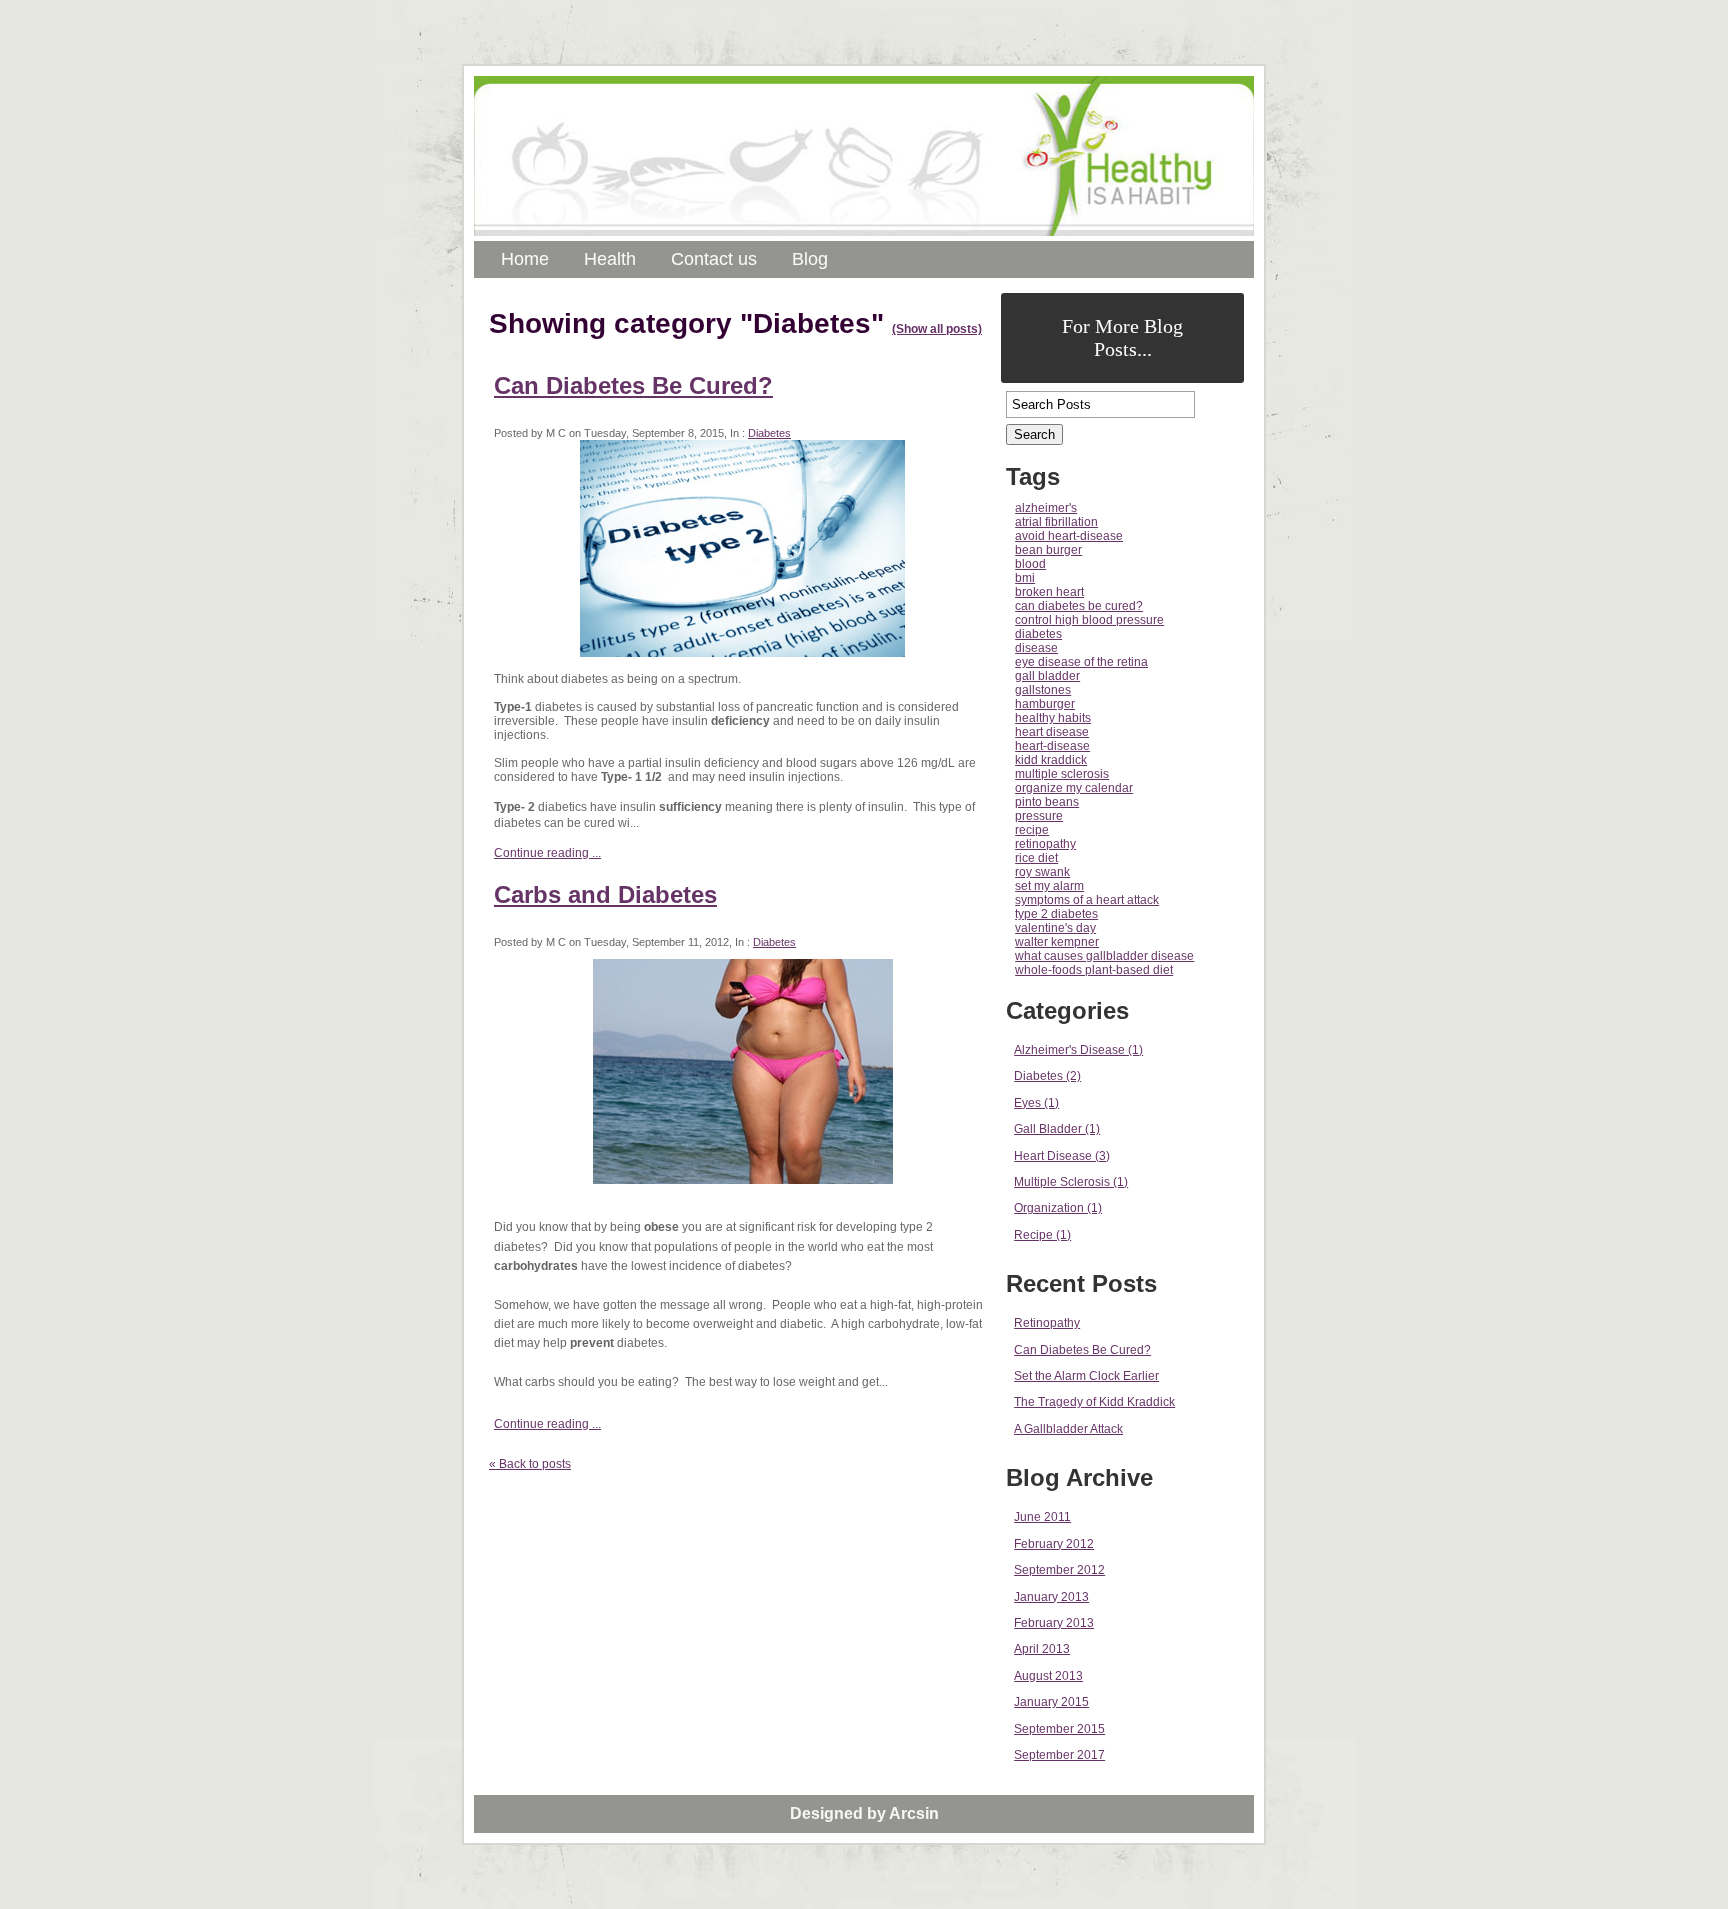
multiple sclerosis (1062, 774)
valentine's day (1055, 928)
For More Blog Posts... (1122, 337)
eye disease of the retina (1081, 662)
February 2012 (1054, 1544)
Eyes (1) (1036, 1103)
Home (525, 259)
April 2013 (1042, 1649)
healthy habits (1053, 718)
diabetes (1038, 634)
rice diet (1036, 858)
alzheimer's (1046, 508)
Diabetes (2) (1047, 1076)
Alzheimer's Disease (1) (1078, 1050)
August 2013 (1048, 1676)
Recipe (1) (1042, 1235)
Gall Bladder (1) (1057, 1129)
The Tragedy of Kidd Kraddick (1094, 1402)
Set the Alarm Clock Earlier (1086, 1376)
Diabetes (769, 433)
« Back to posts (530, 1464)
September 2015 (1059, 1729)
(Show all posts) (937, 329)
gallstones (1043, 690)
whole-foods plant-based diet (1094, 970)
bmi (1025, 578)
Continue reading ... (547, 853)
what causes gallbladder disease (1104, 956)
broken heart (1049, 592)
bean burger (1048, 550)
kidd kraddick (1051, 760)
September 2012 (1059, 1570)
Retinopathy (1047, 1323)
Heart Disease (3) (1062, 1156)
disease (1036, 648)
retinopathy (1045, 844)
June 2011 (1042, 1517)
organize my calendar (1074, 788)
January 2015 (1051, 1702)
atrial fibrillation (1056, 522)
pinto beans (1047, 802)
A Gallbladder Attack (1068, 1429)
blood (1030, 564)
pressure (1039, 816)
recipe (1032, 830)
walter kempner (1057, 942)
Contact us (714, 259)
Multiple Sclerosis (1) (1071, 1182)
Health (610, 259)
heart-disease (1052, 746)
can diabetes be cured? (1079, 606)
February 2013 (1054, 1623)
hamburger (1045, 704)
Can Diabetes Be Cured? (633, 385)
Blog (810, 259)
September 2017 (1059, 1755)
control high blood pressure (1089, 620)
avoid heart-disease (1069, 536)
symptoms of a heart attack (1087, 900)
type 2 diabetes (1056, 914)
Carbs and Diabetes (605, 894)
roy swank (1042, 872)
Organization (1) (1058, 1208)
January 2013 (1051, 1597)
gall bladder (1047, 676)
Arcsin (914, 1813)
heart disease (1052, 732)
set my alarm (1049, 886)
